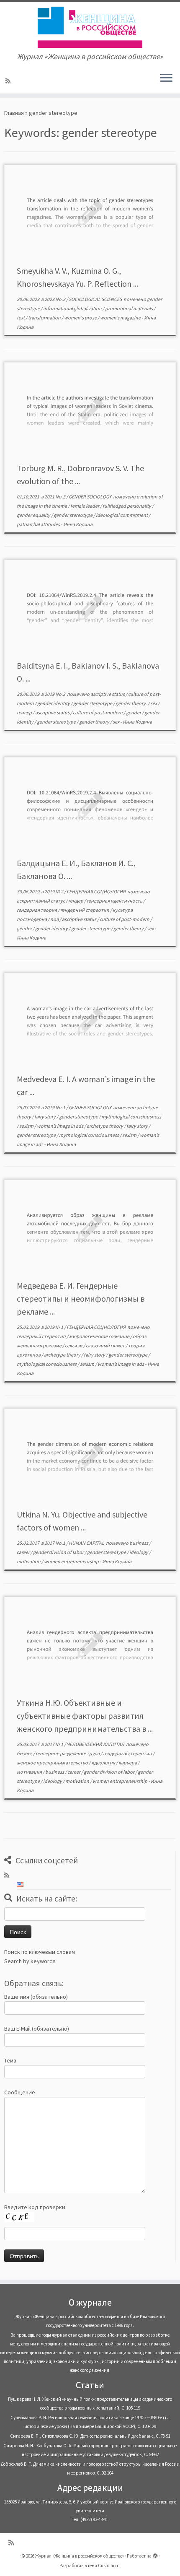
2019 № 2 (54, 891)
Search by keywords (30, 1961)
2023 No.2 (55, 299)
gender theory (95, 722)
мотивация (30, 1772)
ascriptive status (108, 694)
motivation (29, 1561)
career (24, 1552)
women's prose (81, 318)
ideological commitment (122, 515)
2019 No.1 (55, 1107)
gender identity (54, 703)
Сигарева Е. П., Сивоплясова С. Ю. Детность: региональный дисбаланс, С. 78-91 (90, 2436)
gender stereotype (73, 515)
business (139, 1543)
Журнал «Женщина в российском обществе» (80, 2556)
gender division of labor (59, 1552)
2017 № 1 (54, 1744)
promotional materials (129, 308)
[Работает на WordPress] (155, 2554)
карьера (128, 1763)
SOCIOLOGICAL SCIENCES (96, 299)
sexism (27, 1126)
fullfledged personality (127, 506)
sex (154, 703)
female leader (85, 506)
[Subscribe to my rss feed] (9, 81)
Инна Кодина (78, 524)
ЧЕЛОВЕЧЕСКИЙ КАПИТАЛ (96, 1744)
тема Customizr (103, 2566)
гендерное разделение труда (68, 1753)
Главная (14, 113)
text (21, 318)
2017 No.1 (55, 1543)
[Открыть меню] (166, 78)
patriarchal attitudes (39, 524)
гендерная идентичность (115, 901)
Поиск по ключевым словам (40, 1952)
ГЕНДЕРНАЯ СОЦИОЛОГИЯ (96, 891)
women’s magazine (121, 318)
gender (134, 712)
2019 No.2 (55, 694)
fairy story (45, 1117)
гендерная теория (37, 910)
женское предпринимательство (53, 1763)
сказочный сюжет (106, 1345)
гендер (25, 712)
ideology (139, 1552)
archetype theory (105, 1126)
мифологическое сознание (100, 1336)
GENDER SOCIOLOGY (90, 497)
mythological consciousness (131, 1117)
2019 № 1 (54, 1327)
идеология (104, 1763)
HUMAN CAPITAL (87, 1543)
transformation (45, 318)
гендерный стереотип (85, 910)
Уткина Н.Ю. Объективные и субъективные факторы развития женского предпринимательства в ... (85, 1716)
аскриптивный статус (41, 901)
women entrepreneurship (72, 1561)
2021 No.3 (55, 497)
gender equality (34, 515)
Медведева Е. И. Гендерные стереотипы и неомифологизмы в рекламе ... (81, 1298)
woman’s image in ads (60, 1126)
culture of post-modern (98, 712)
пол (55, 919)
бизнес (25, 1753)
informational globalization (73, 308)
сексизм (74, 1345)
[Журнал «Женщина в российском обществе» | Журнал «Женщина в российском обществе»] (90, 27)
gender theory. (132, 703)
